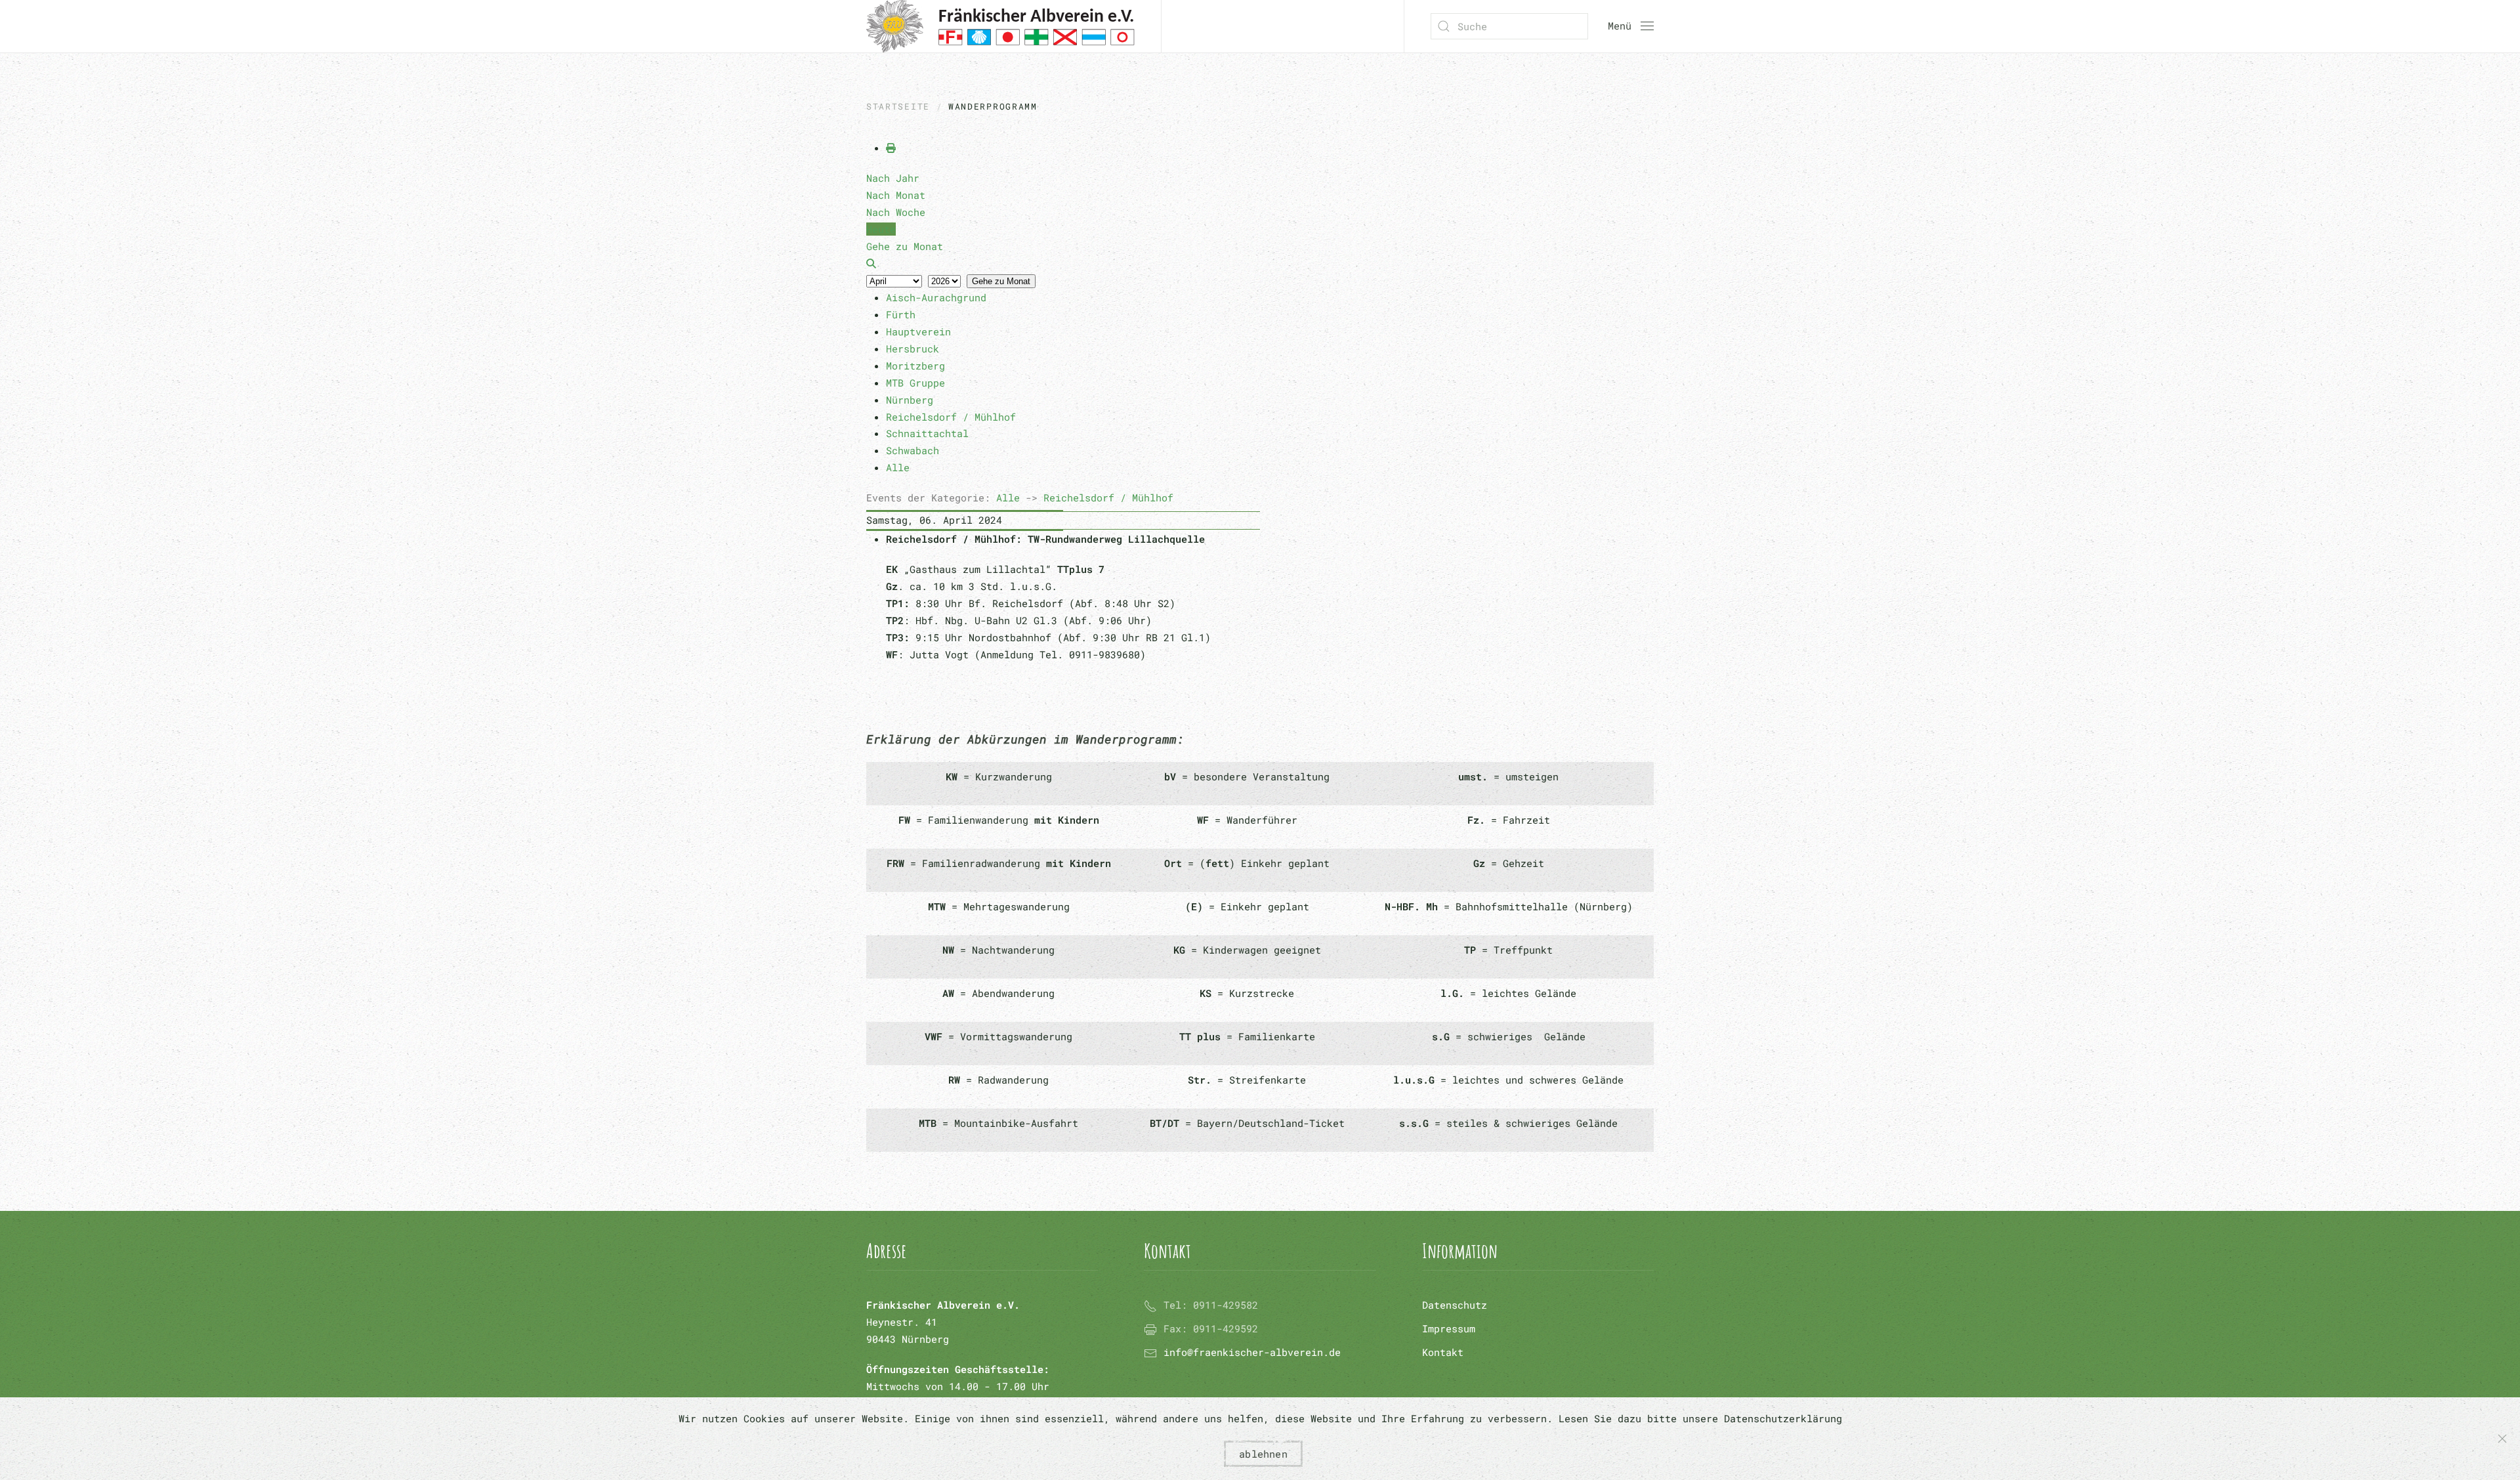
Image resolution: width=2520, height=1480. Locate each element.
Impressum (1449, 1328)
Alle (1008, 497)
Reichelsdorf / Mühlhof (1108, 497)
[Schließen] (2502, 1439)
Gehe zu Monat (1001, 281)
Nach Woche (896, 212)
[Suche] (871, 263)
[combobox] (1509, 26)
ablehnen (1263, 1454)
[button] (1631, 26)
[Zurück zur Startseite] (1000, 26)
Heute (881, 229)
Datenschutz (1455, 1305)
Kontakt (1443, 1352)
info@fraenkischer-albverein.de (1252, 1352)
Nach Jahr (893, 178)
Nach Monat (896, 195)
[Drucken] (891, 148)
